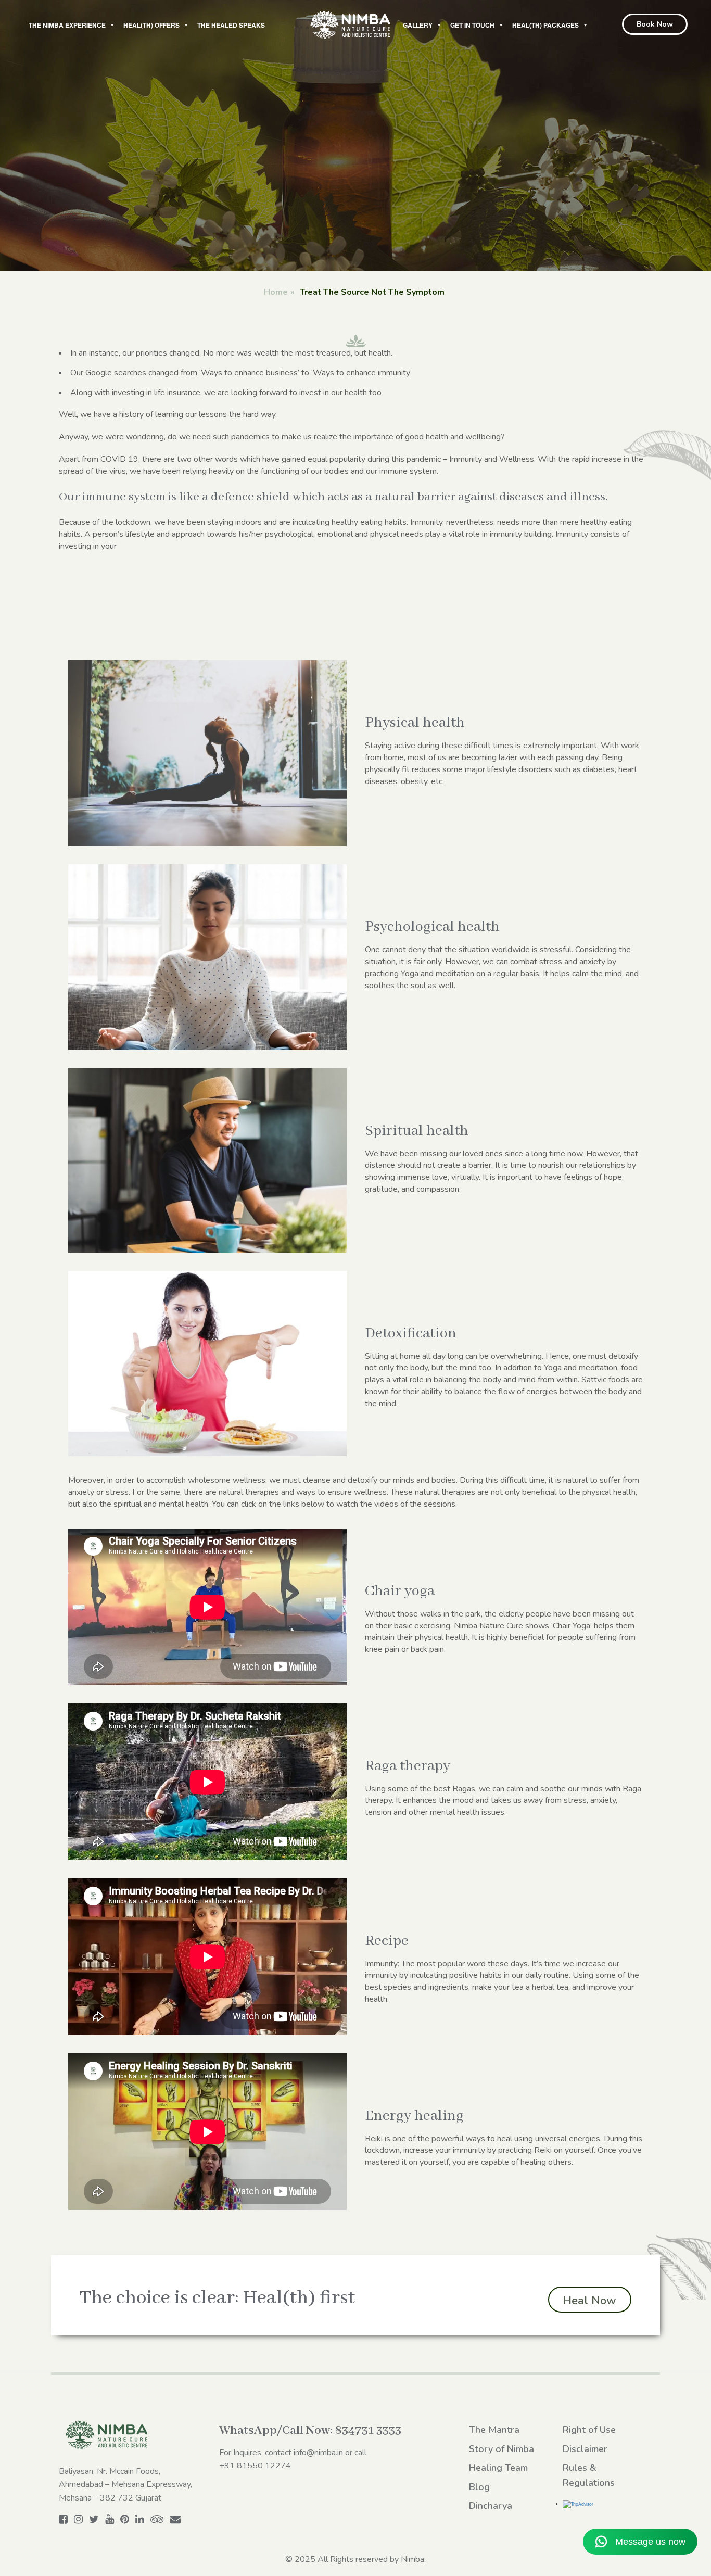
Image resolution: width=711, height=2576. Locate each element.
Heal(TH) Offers (151, 25)
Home (276, 292)
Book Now (655, 24)
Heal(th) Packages (545, 25)
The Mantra (494, 2430)
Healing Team (498, 2468)
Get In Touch (472, 25)
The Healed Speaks (231, 25)
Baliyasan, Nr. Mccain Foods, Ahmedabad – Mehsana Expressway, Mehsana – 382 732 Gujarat (125, 2485)
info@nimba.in (318, 2453)
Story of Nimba (501, 2449)
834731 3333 (368, 2430)
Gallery (418, 25)
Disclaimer (585, 2449)
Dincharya (491, 2506)
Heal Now (589, 2301)
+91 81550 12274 (255, 2466)
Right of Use (589, 2430)
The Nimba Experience (67, 25)
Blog (479, 2487)
